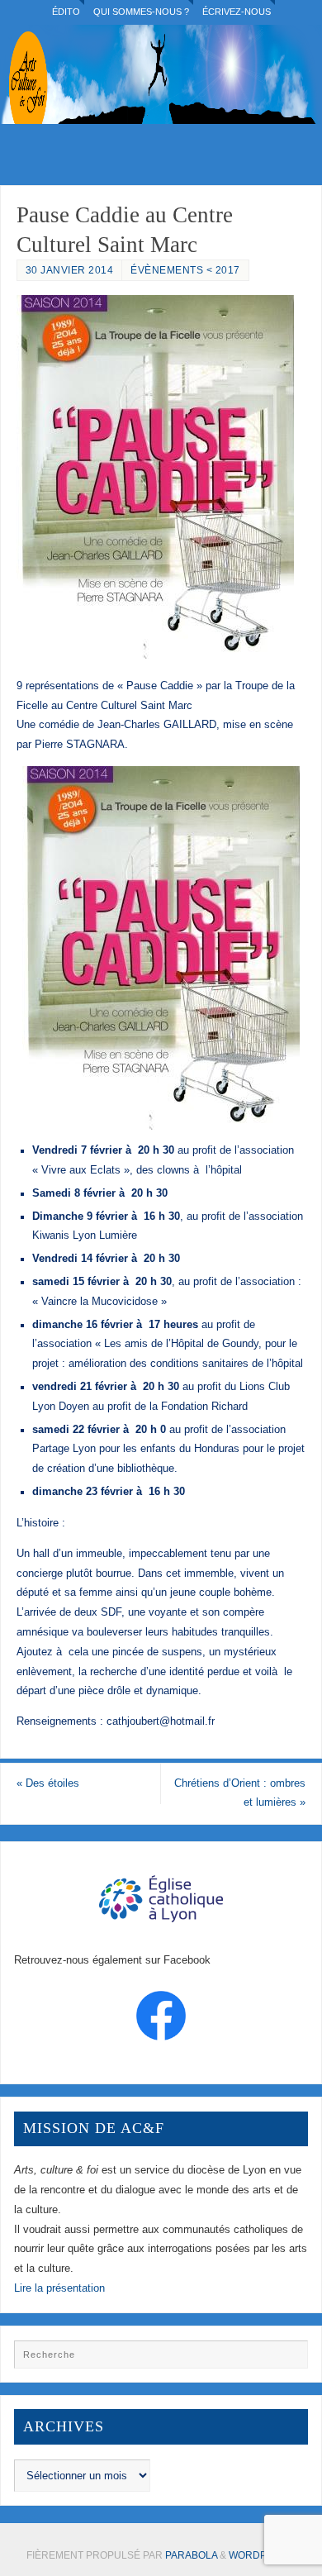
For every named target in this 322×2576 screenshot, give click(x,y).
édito (66, 12)
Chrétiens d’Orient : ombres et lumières (240, 1793)
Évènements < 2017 (185, 270)
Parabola (191, 2555)
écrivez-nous (237, 12)
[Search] (287, 2360)
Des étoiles (48, 1783)
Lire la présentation (59, 2288)
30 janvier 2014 (70, 270)
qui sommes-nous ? (141, 12)
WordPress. (263, 2555)
